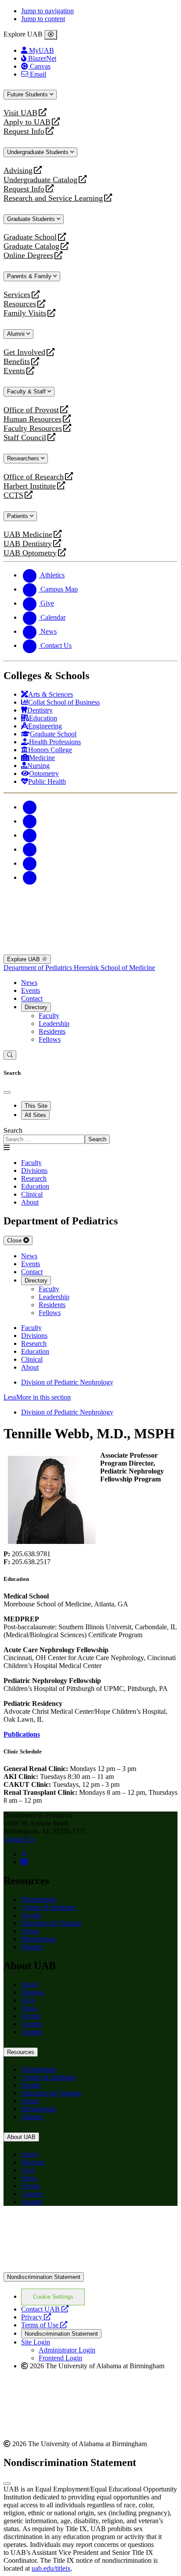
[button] (90, 1397)
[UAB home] (90, 906)
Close (15, 1240)
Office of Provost (31, 410)
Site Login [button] (36, 2342)
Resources (20, 304)
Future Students (28, 94)
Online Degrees (28, 255)
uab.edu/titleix (51, 2568)
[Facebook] (30, 807)
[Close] (51, 35)
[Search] (10, 1055)
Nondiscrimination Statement (44, 2277)
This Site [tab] (36, 1106)
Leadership (54, 1023)
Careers (32, 2024)
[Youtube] (30, 849)
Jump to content (43, 19)
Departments (39, 1899)
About (30, 1931)
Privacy (36, 2317)
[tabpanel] (90, 1135)
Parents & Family (30, 276)
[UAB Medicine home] (90, 950)
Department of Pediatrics (39, 968)
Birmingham (38, 1939)
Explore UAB (24, 959)
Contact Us (19, 1839)
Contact (32, 998)
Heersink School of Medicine (114, 968)
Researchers (24, 458)
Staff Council (25, 438)
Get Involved (24, 352)
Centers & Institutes (48, 1907)
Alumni (17, 334)
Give (28, 2000)
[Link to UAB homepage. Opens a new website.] (90, 2268)
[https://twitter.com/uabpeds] (25, 1854)
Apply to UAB (27, 122)
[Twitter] (30, 821)
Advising (18, 171)
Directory (36, 1007)
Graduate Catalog (31, 246)
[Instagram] (30, 835)
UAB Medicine (28, 535)
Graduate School (30, 237)
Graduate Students (32, 219)
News (29, 983)
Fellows (50, 1039)
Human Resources (33, 419)
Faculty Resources (33, 428)
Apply (30, 1984)
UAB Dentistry (28, 544)
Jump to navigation (47, 11)
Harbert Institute (30, 486)
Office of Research (34, 477)
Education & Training (51, 1923)
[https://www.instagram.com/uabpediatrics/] (24, 1862)
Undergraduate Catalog (40, 180)
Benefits (17, 362)
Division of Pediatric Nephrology (67, 1382)
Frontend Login (60, 2358)
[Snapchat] (30, 863)
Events (15, 371)
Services (17, 295)
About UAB (21, 2137)
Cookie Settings (53, 2297)
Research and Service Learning (53, 198)
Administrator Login (67, 2350)
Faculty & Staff (27, 391)
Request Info (24, 131)
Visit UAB (20, 113)
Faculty (49, 1016)
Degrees (33, 1992)
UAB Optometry (30, 553)
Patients (18, 516)
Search (13, 1130)
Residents (52, 1031)
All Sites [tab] (35, 1115)
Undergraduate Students (39, 152)
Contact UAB (45, 2309)
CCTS (15, 495)
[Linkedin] (30, 877)
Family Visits (25, 313)
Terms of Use (44, 2325)
